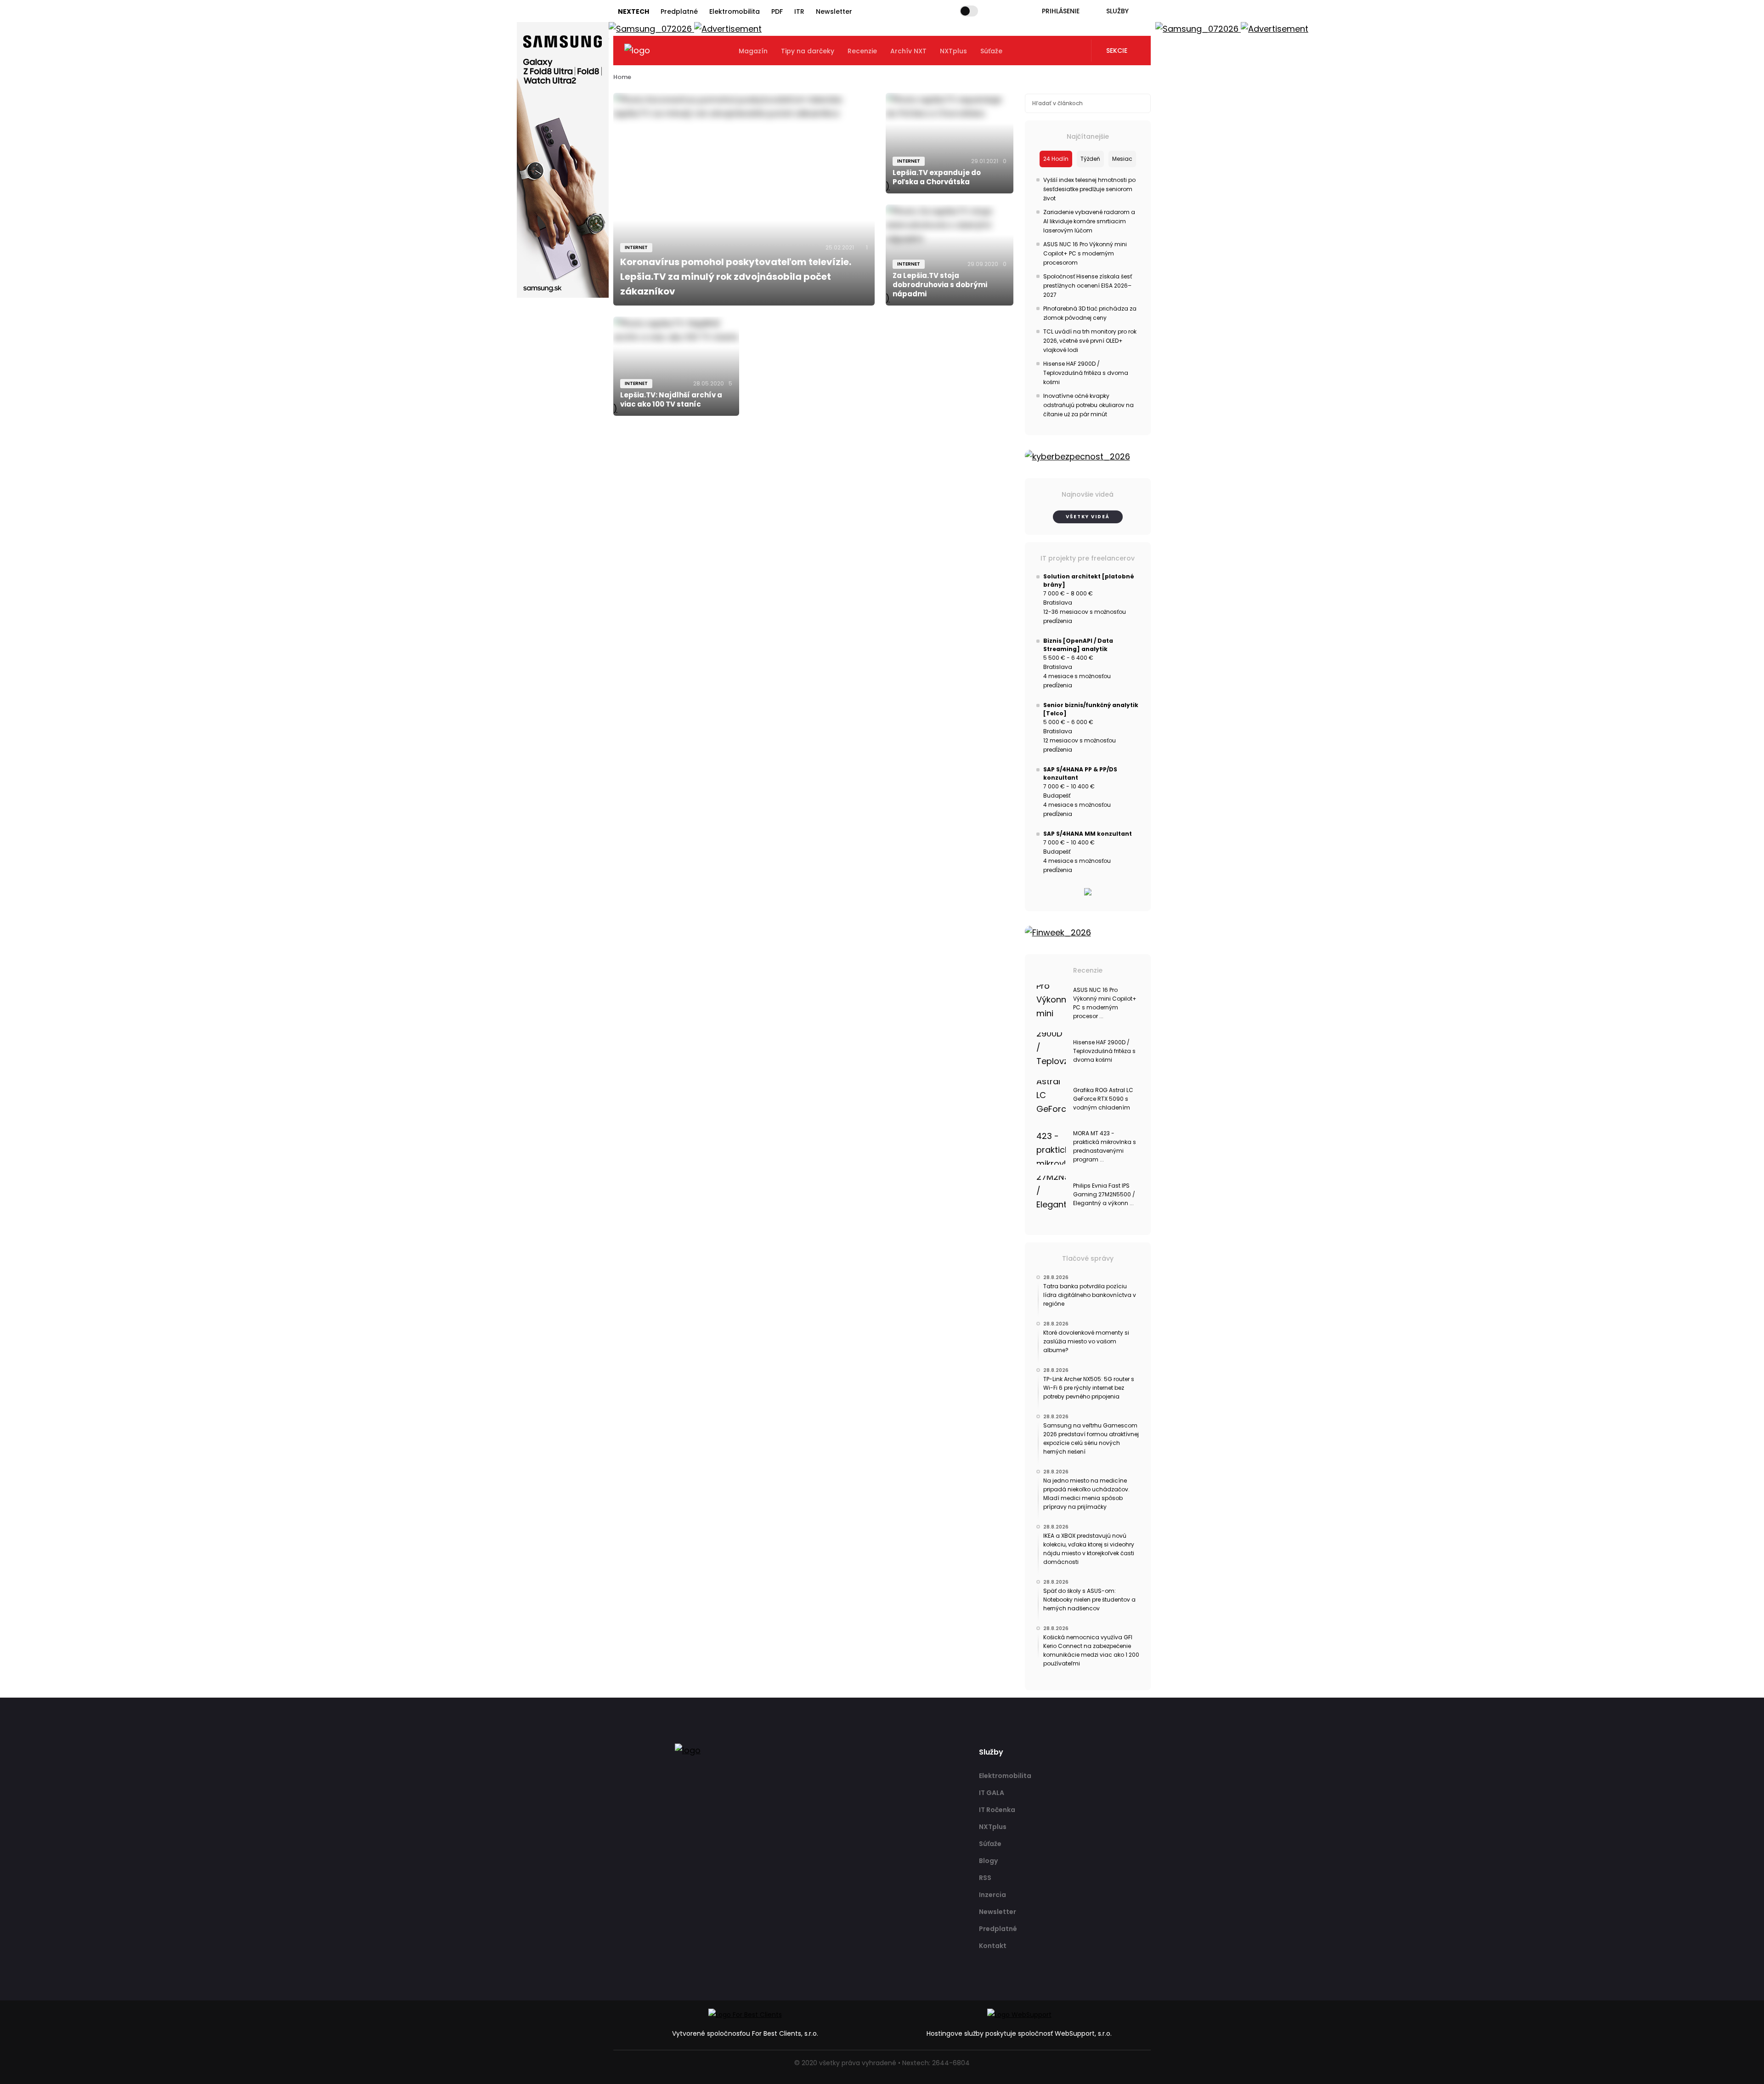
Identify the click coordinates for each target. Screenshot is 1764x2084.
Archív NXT (908, 51)
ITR (799, 11)
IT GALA (992, 1793)
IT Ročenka (997, 1810)
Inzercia (992, 1895)
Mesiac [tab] (1122, 159)
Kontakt (993, 1946)
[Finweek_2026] (1088, 933)
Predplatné (679, 11)
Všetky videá (1088, 517)
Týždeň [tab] (1090, 159)
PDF (777, 11)
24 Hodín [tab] (1056, 159)
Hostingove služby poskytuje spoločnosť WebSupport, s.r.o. (1019, 2033)
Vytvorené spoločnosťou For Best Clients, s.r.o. (745, 2033)
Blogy (988, 1861)
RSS (985, 1878)
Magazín (753, 51)
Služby (1117, 11)
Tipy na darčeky (808, 51)
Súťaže (991, 51)
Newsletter (834, 11)
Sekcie (1117, 51)
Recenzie (862, 51)
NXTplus (953, 51)
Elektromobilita (735, 11)
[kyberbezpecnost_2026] (1088, 457)
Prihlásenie (1061, 11)
